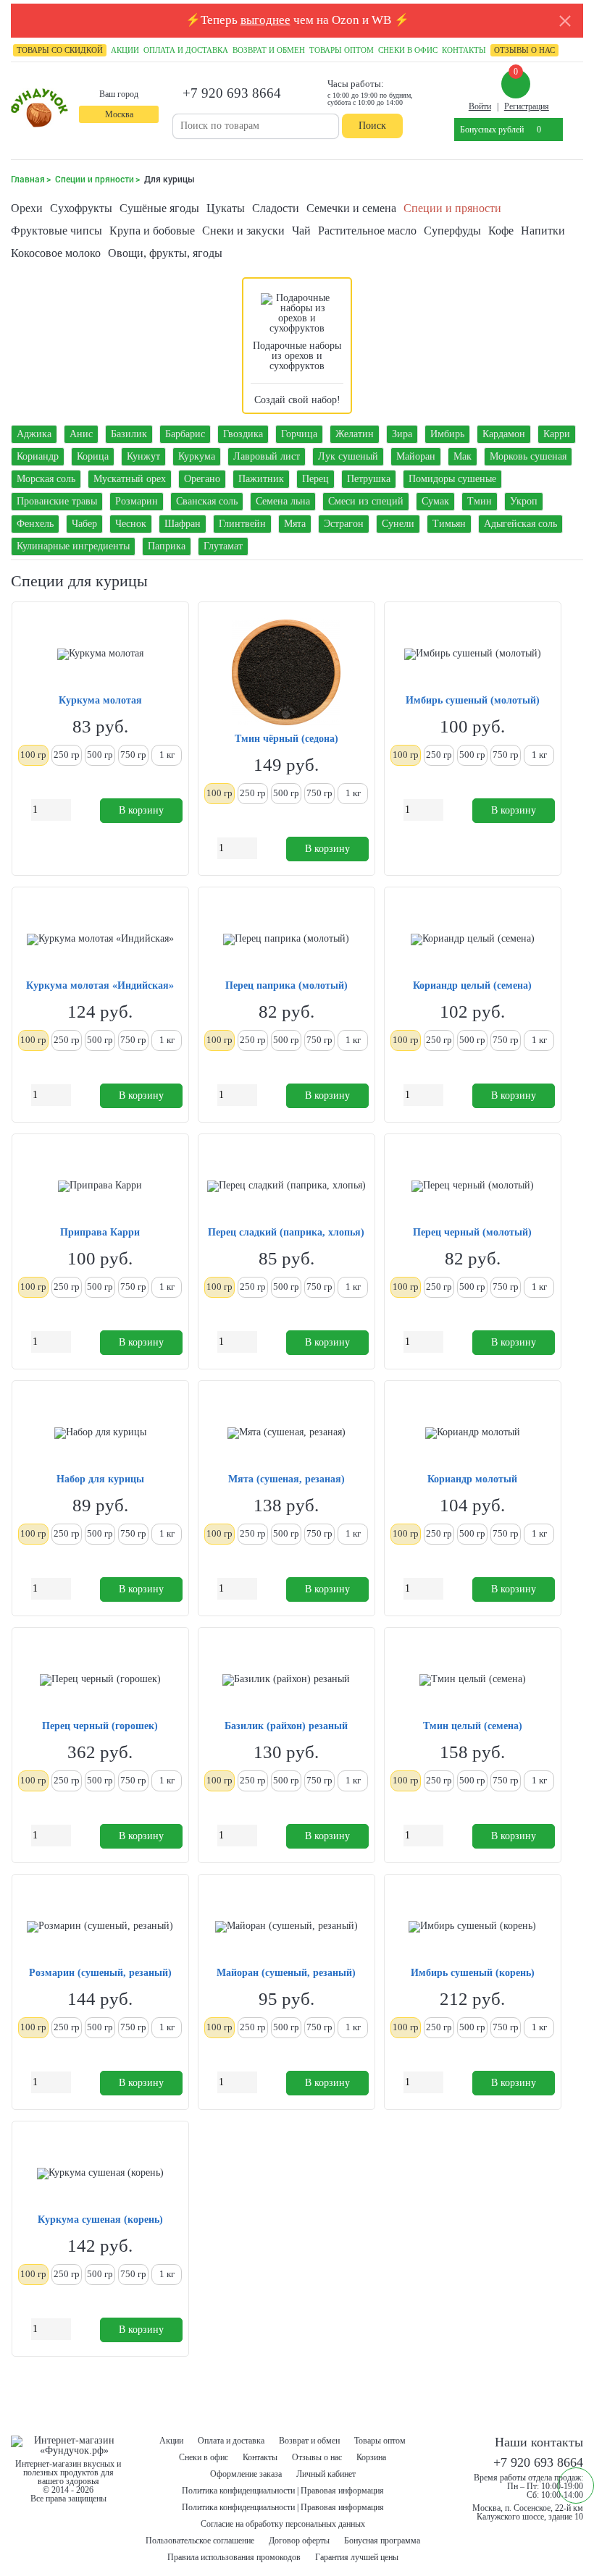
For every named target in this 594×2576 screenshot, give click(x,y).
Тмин (480, 501)
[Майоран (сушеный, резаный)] (286, 1927)
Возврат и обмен (309, 2441)
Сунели (398, 524)
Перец (315, 479)
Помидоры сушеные (452, 479)
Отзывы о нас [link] (524, 50)
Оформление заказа (246, 2474)
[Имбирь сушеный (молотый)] (473, 654)
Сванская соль (207, 501)
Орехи (27, 208)
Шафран (183, 524)
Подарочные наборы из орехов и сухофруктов (297, 356)
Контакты (260, 2457)
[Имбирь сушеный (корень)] (472, 1927)
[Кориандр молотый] (473, 1433)
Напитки (543, 231)
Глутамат (223, 546)
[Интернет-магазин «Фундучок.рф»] (39, 109)
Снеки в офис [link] (408, 50)
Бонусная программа (382, 2541)
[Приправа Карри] (100, 1186)
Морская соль (46, 479)
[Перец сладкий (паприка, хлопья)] (286, 1186)
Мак (463, 456)
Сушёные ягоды (159, 208)
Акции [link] (125, 50)
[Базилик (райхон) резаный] (286, 1680)
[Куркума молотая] (100, 654)
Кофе (501, 231)
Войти (480, 106)
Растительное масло (367, 231)
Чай (301, 231)
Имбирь (447, 434)
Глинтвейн (242, 524)
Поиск (372, 126)
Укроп (524, 501)
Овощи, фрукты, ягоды (165, 253)
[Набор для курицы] (100, 1433)
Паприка (167, 546)
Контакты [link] (464, 50)
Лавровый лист (267, 456)
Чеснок (131, 524)
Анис (81, 434)
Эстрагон (344, 524)
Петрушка (369, 479)
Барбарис (185, 434)
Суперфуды (452, 231)
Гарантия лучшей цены (357, 2557)
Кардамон (504, 434)
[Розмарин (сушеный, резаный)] (100, 1927)
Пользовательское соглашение (200, 2541)
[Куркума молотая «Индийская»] (100, 939)
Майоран (416, 456)
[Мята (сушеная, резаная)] (286, 1433)
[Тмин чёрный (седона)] (286, 673)
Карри (557, 434)
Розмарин (137, 501)
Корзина (371, 2457)
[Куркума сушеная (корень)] (100, 2174)
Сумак (435, 501)
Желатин (355, 434)
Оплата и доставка (231, 2441)
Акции (171, 2441)
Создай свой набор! (297, 400)
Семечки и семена (351, 208)
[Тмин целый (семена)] (473, 1680)
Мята (295, 524)
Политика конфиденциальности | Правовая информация (283, 2491)
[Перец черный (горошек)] (100, 1680)
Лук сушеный (348, 456)
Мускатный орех (130, 479)
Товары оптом (380, 2441)
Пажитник (261, 479)
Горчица (299, 434)
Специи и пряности (452, 208)
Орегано (202, 479)
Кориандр (38, 456)
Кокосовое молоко (56, 253)
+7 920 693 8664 (232, 93)
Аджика (34, 434)
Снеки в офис (204, 2457)
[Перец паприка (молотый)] (286, 939)
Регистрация (527, 106)
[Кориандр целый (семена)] (473, 939)
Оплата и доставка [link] (186, 50)
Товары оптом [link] (342, 50)
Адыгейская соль (520, 524)
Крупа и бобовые (152, 231)
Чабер (84, 524)
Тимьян (449, 524)
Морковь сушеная (528, 456)
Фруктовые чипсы (57, 231)
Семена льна (283, 501)
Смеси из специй (366, 501)
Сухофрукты (81, 208)
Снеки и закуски (243, 231)
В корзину (141, 810)
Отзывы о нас (317, 2457)
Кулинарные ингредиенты (73, 546)
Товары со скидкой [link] (60, 50)
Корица (93, 456)
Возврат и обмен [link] (269, 50)
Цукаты (226, 208)
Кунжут (143, 456)
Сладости (276, 208)
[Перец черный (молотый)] (473, 1186)
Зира (402, 434)
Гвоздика (243, 434)
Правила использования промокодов (234, 2557)
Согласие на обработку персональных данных (283, 2524)
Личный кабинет (326, 2474)
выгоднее (265, 20)
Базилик (129, 434)
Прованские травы (57, 501)
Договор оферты (299, 2541)
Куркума (197, 456)
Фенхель (35, 524)
